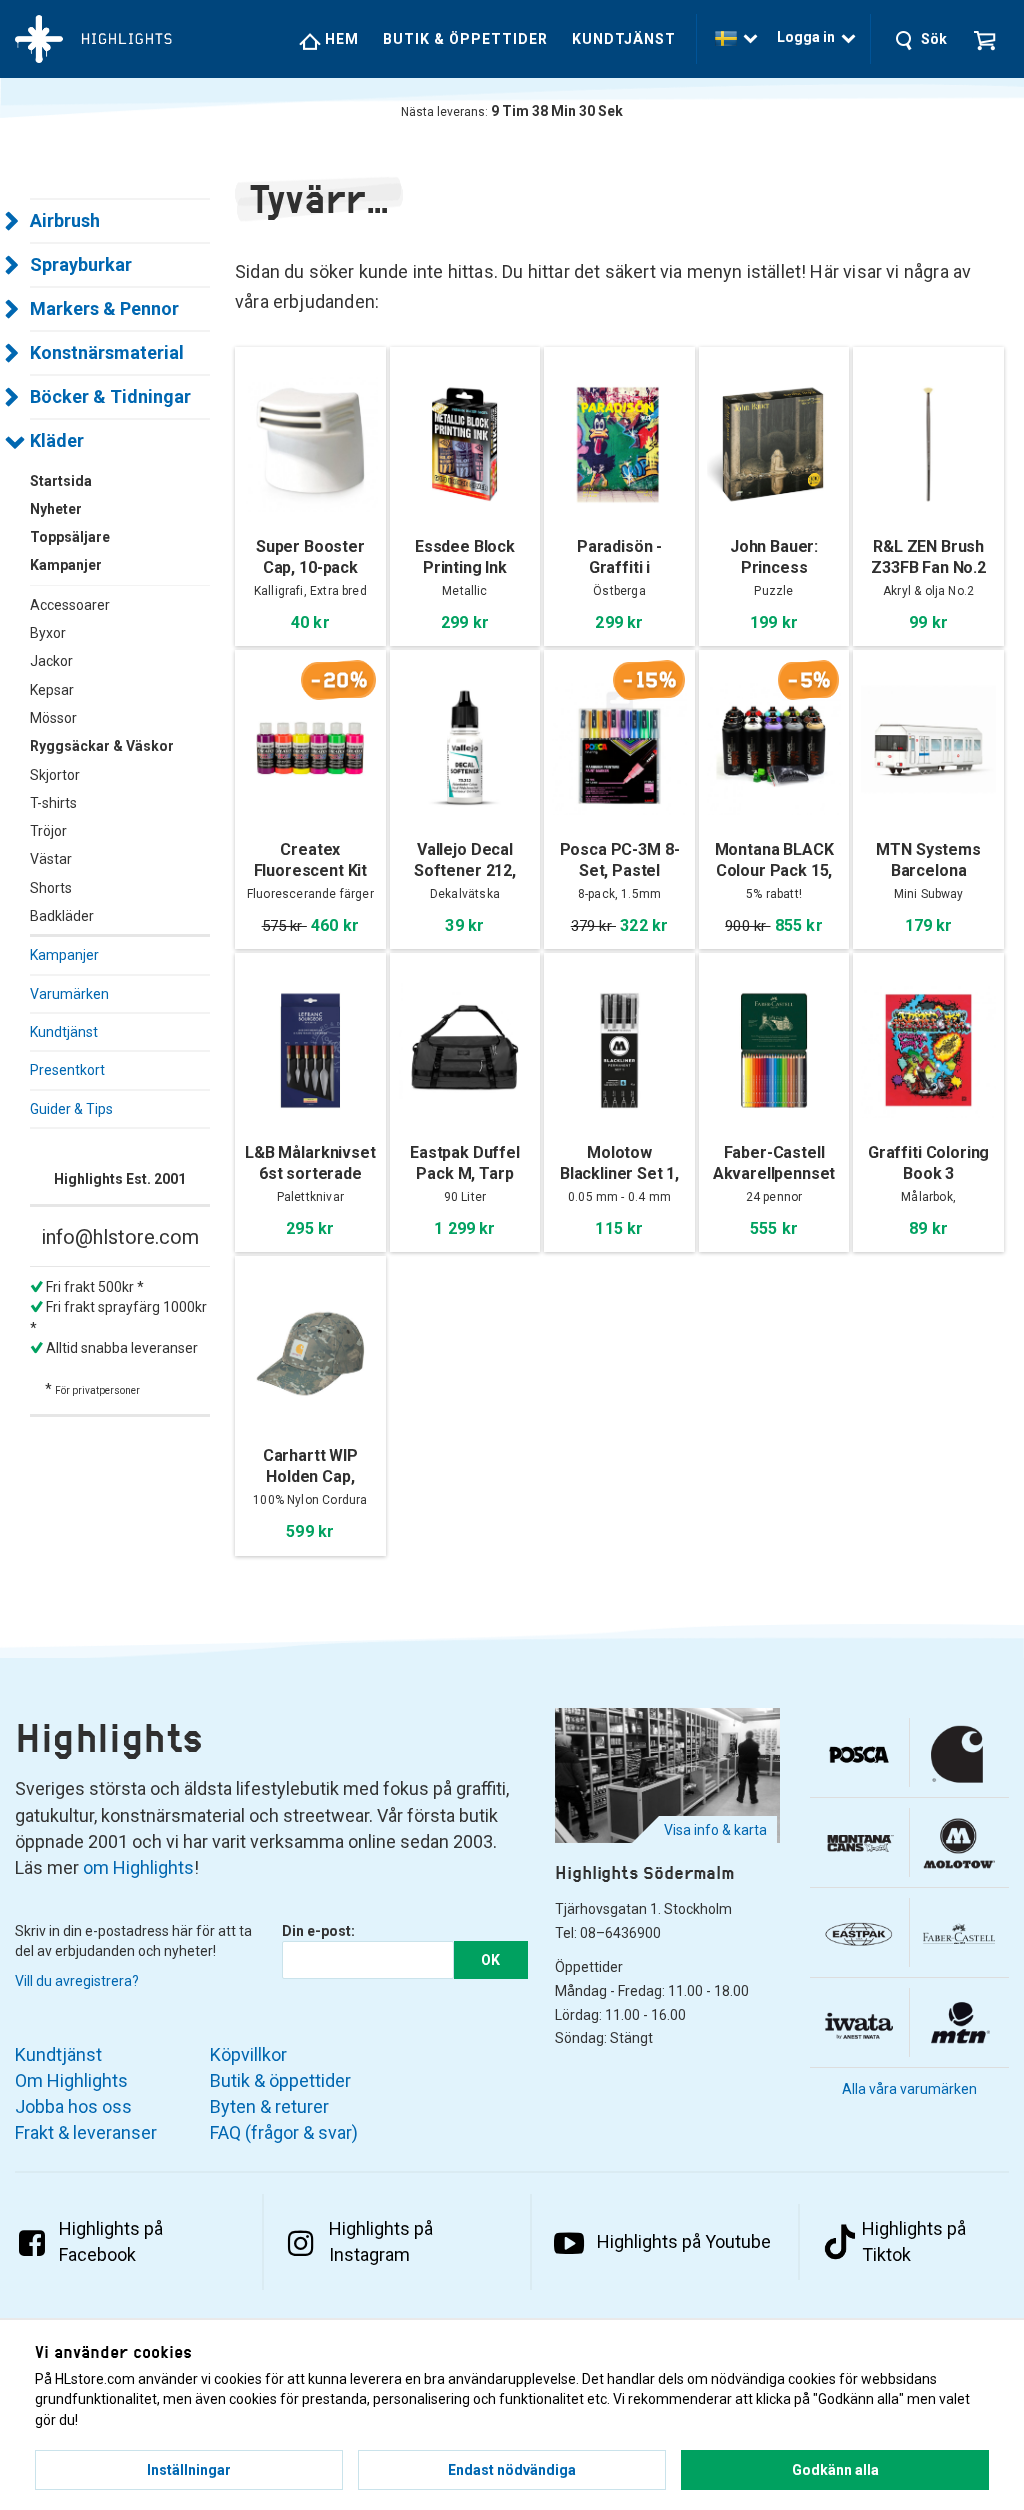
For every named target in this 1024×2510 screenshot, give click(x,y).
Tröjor (48, 831)
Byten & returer (269, 2106)
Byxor (48, 633)
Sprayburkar (81, 264)
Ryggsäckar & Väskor (102, 746)
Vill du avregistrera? (77, 1981)
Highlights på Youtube (684, 2241)
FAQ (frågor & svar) (284, 2132)
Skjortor (55, 775)
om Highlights (138, 1867)
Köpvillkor (248, 2054)
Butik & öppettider (465, 39)
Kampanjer (64, 955)
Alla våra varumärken (909, 2089)
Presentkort (67, 1070)
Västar (51, 859)
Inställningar (189, 2470)
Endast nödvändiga (512, 2470)
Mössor (53, 718)
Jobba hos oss (73, 2106)
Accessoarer (70, 605)
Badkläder (62, 916)
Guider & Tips (71, 1109)
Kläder (57, 440)
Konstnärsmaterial (107, 352)
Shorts (51, 888)
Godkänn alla (835, 2470)
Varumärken (69, 994)
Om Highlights (71, 2080)
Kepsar (52, 690)
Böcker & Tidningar (110, 396)
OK (490, 1960)
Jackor (51, 661)
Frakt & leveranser (86, 2132)
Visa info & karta (715, 1830)
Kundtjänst (624, 39)
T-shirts (53, 803)
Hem (340, 39)
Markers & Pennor (104, 308)
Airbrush (65, 220)
